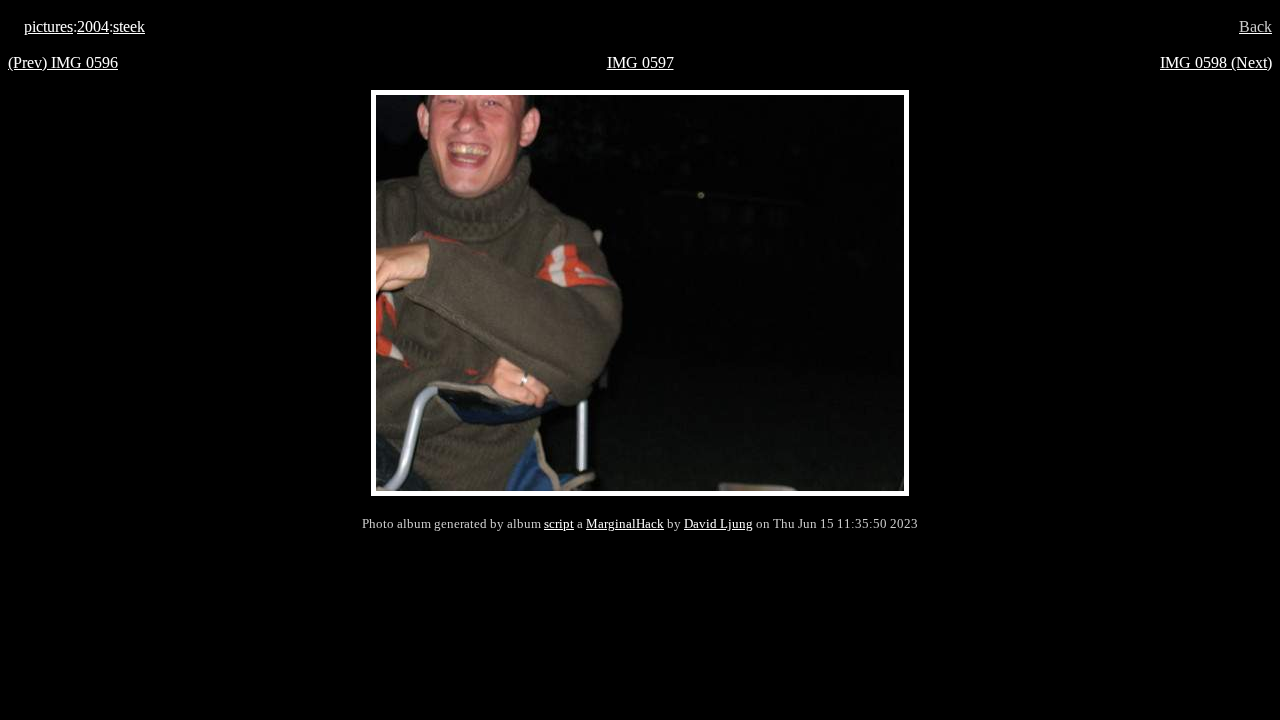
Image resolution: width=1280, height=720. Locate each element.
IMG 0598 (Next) (1216, 62)
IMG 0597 (640, 62)
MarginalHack (625, 523)
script (559, 523)
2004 (93, 26)
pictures (48, 26)
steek (129, 26)
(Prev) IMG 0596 (63, 62)
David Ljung (718, 523)
